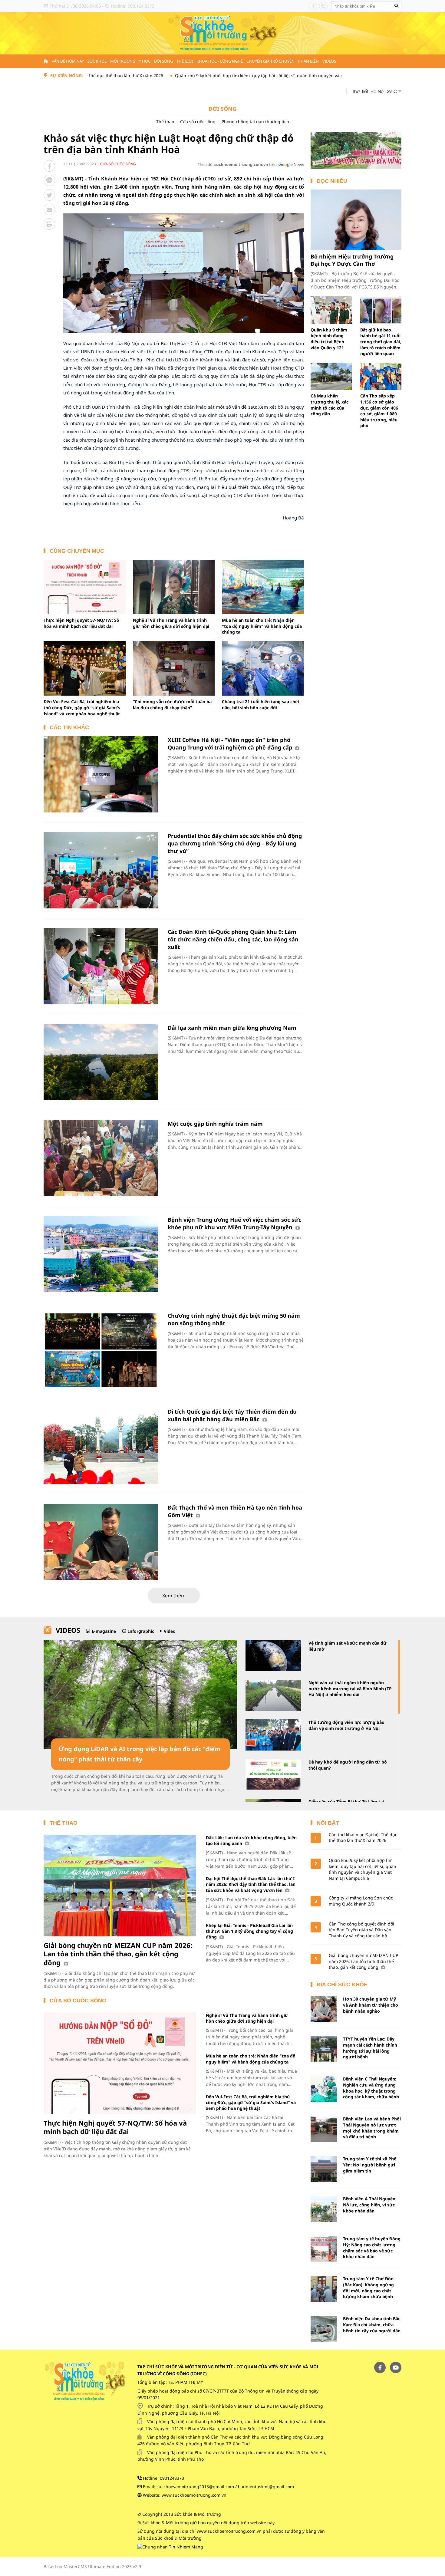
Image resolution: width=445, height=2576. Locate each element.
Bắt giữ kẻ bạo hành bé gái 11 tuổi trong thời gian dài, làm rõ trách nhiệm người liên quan (381, 342)
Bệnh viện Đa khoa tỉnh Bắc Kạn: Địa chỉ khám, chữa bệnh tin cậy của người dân (372, 2324)
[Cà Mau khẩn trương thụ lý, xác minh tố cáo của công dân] (331, 376)
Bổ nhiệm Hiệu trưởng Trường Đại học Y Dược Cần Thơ (352, 260)
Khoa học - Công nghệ (220, 61)
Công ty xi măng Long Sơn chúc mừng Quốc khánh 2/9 (361, 1901)
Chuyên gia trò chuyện (270, 61)
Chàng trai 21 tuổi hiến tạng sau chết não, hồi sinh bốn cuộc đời (261, 705)
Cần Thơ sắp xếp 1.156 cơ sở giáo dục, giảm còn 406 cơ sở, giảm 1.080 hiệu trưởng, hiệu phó (379, 411)
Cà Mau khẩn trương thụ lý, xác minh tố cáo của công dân (330, 405)
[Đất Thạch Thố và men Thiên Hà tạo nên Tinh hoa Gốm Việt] (101, 1542)
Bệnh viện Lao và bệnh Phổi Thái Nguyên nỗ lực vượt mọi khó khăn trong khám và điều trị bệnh (372, 2128)
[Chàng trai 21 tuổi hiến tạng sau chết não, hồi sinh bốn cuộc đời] (263, 668)
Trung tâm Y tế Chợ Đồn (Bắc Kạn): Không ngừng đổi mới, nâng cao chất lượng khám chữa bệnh (368, 2288)
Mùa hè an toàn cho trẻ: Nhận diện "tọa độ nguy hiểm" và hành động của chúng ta (262, 626)
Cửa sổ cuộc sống (198, 122)
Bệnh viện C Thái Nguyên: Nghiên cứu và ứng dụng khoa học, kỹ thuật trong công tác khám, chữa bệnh (371, 2088)
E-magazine (104, 1631)
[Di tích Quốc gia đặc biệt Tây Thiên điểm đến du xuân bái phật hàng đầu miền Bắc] (101, 1446)
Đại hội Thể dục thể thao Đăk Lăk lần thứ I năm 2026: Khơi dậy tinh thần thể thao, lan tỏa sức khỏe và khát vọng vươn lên (251, 1884)
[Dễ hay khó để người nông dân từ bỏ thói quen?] (273, 1775)
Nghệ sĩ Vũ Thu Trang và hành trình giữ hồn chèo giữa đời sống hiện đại (171, 623)
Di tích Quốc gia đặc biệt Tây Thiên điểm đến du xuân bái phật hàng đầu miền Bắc (232, 1415)
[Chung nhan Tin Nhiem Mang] (170, 2546)
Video (170, 1631)
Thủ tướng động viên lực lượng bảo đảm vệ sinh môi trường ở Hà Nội (346, 1725)
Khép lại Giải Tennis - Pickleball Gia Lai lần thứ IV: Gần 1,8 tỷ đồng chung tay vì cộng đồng (249, 1931)
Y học (145, 61)
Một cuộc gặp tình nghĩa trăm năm (215, 1124)
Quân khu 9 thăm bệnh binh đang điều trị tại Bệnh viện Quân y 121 (329, 339)
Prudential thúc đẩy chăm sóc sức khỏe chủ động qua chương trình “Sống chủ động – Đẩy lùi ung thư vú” (235, 843)
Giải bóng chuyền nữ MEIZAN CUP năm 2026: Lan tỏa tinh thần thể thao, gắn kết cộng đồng (118, 1954)
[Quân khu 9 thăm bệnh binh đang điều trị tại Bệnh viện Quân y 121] (331, 310)
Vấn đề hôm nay (68, 61)
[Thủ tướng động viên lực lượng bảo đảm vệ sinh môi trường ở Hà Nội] (273, 1735)
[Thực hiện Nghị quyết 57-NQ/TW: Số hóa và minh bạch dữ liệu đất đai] (85, 587)
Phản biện (308, 61)
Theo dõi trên (237, 164)
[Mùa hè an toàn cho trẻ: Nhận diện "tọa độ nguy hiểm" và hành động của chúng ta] (263, 587)
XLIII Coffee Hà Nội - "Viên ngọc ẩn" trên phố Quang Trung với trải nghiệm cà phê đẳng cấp (231, 744)
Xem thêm (174, 1596)
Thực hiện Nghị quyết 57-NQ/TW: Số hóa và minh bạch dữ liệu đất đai (81, 623)
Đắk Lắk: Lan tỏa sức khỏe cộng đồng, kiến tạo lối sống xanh (251, 1840)
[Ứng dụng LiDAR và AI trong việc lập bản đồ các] (140, 1695)
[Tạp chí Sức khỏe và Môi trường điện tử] (222, 33)
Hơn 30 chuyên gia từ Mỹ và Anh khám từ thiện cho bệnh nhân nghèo (371, 2005)
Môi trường (123, 61)
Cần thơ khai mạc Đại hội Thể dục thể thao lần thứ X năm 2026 (363, 1838)
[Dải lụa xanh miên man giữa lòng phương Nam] (101, 1062)
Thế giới (185, 61)
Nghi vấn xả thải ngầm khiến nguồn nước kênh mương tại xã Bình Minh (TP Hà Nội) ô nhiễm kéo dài (350, 1688)
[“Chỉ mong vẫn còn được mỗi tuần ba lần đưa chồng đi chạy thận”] (174, 668)
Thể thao (165, 122)
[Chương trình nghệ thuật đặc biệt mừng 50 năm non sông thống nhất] (101, 1350)
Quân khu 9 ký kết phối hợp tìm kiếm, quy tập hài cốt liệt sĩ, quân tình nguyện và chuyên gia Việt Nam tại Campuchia (225, 76)
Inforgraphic (141, 1631)
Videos (329, 61)
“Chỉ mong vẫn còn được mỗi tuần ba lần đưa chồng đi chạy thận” (172, 705)
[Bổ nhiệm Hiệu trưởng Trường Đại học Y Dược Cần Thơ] (356, 220)
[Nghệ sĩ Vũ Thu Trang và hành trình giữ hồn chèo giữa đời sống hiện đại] (174, 587)
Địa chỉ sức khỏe (342, 1985)
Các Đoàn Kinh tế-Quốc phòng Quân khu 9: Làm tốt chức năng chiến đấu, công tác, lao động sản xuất (233, 939)
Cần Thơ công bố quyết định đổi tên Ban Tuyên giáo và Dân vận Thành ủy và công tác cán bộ (361, 1930)
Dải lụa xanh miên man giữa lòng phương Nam (232, 1028)
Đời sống (163, 61)
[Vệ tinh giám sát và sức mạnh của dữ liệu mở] (273, 1656)
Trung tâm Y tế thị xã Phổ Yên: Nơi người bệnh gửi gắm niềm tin (370, 2165)
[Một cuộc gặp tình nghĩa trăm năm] (101, 1158)
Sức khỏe (97, 61)
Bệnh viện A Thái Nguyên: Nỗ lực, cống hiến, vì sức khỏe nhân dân (370, 2205)
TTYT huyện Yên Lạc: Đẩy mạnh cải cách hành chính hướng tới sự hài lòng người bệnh (370, 2048)
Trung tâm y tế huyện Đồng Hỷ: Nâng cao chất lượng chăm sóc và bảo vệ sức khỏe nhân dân (372, 2248)
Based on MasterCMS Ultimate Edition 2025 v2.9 (92, 2566)
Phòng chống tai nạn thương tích (255, 122)
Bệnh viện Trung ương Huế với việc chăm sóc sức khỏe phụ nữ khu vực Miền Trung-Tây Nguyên (234, 1223)
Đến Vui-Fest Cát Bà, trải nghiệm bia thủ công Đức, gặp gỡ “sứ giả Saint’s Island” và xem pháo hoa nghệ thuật (82, 707)
